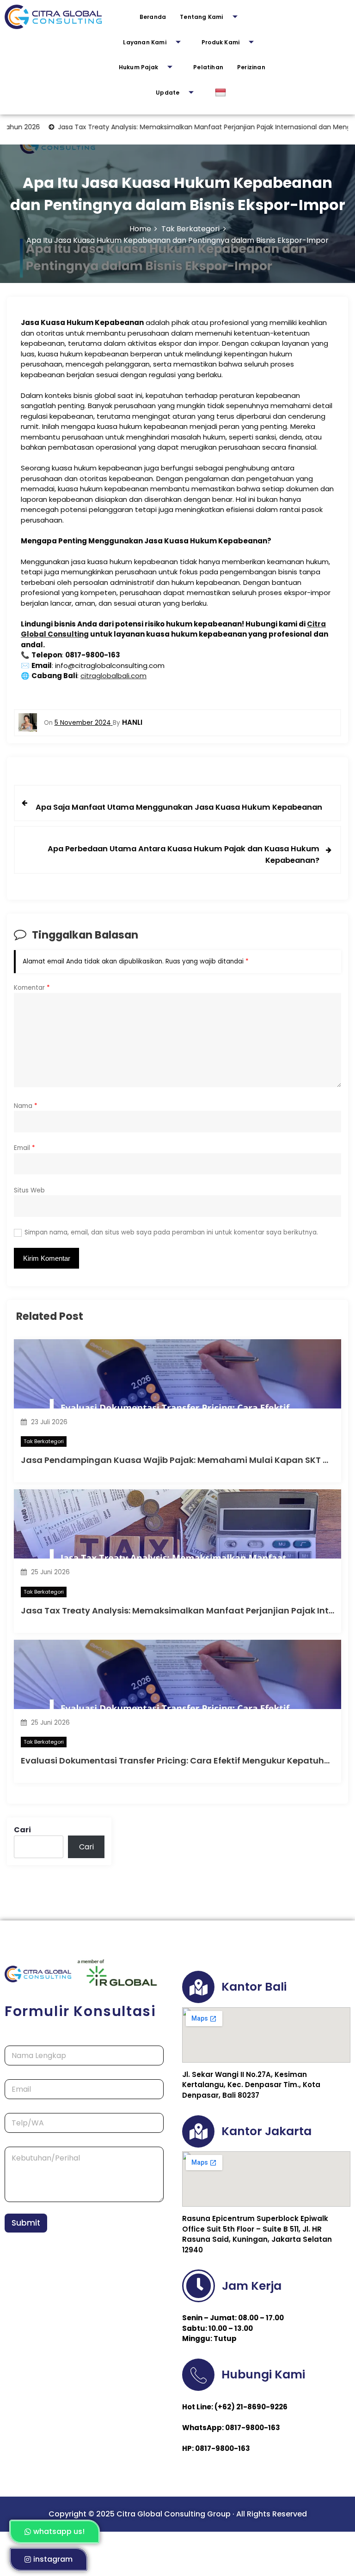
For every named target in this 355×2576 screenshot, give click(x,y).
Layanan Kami (144, 42)
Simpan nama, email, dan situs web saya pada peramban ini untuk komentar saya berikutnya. (171, 1232)
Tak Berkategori (44, 1441)
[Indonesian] (222, 93)
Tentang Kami (201, 17)
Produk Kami (220, 42)
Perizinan (251, 67)
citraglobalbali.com (113, 676)
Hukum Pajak (138, 67)
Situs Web (29, 1190)
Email (24, 1148)
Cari (22, 1830)
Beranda (153, 17)
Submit (26, 2223)
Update (168, 93)
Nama (26, 1106)
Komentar (32, 988)
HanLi (132, 722)
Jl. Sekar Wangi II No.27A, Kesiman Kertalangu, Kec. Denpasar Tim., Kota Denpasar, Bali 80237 (251, 2085)
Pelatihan (208, 67)
